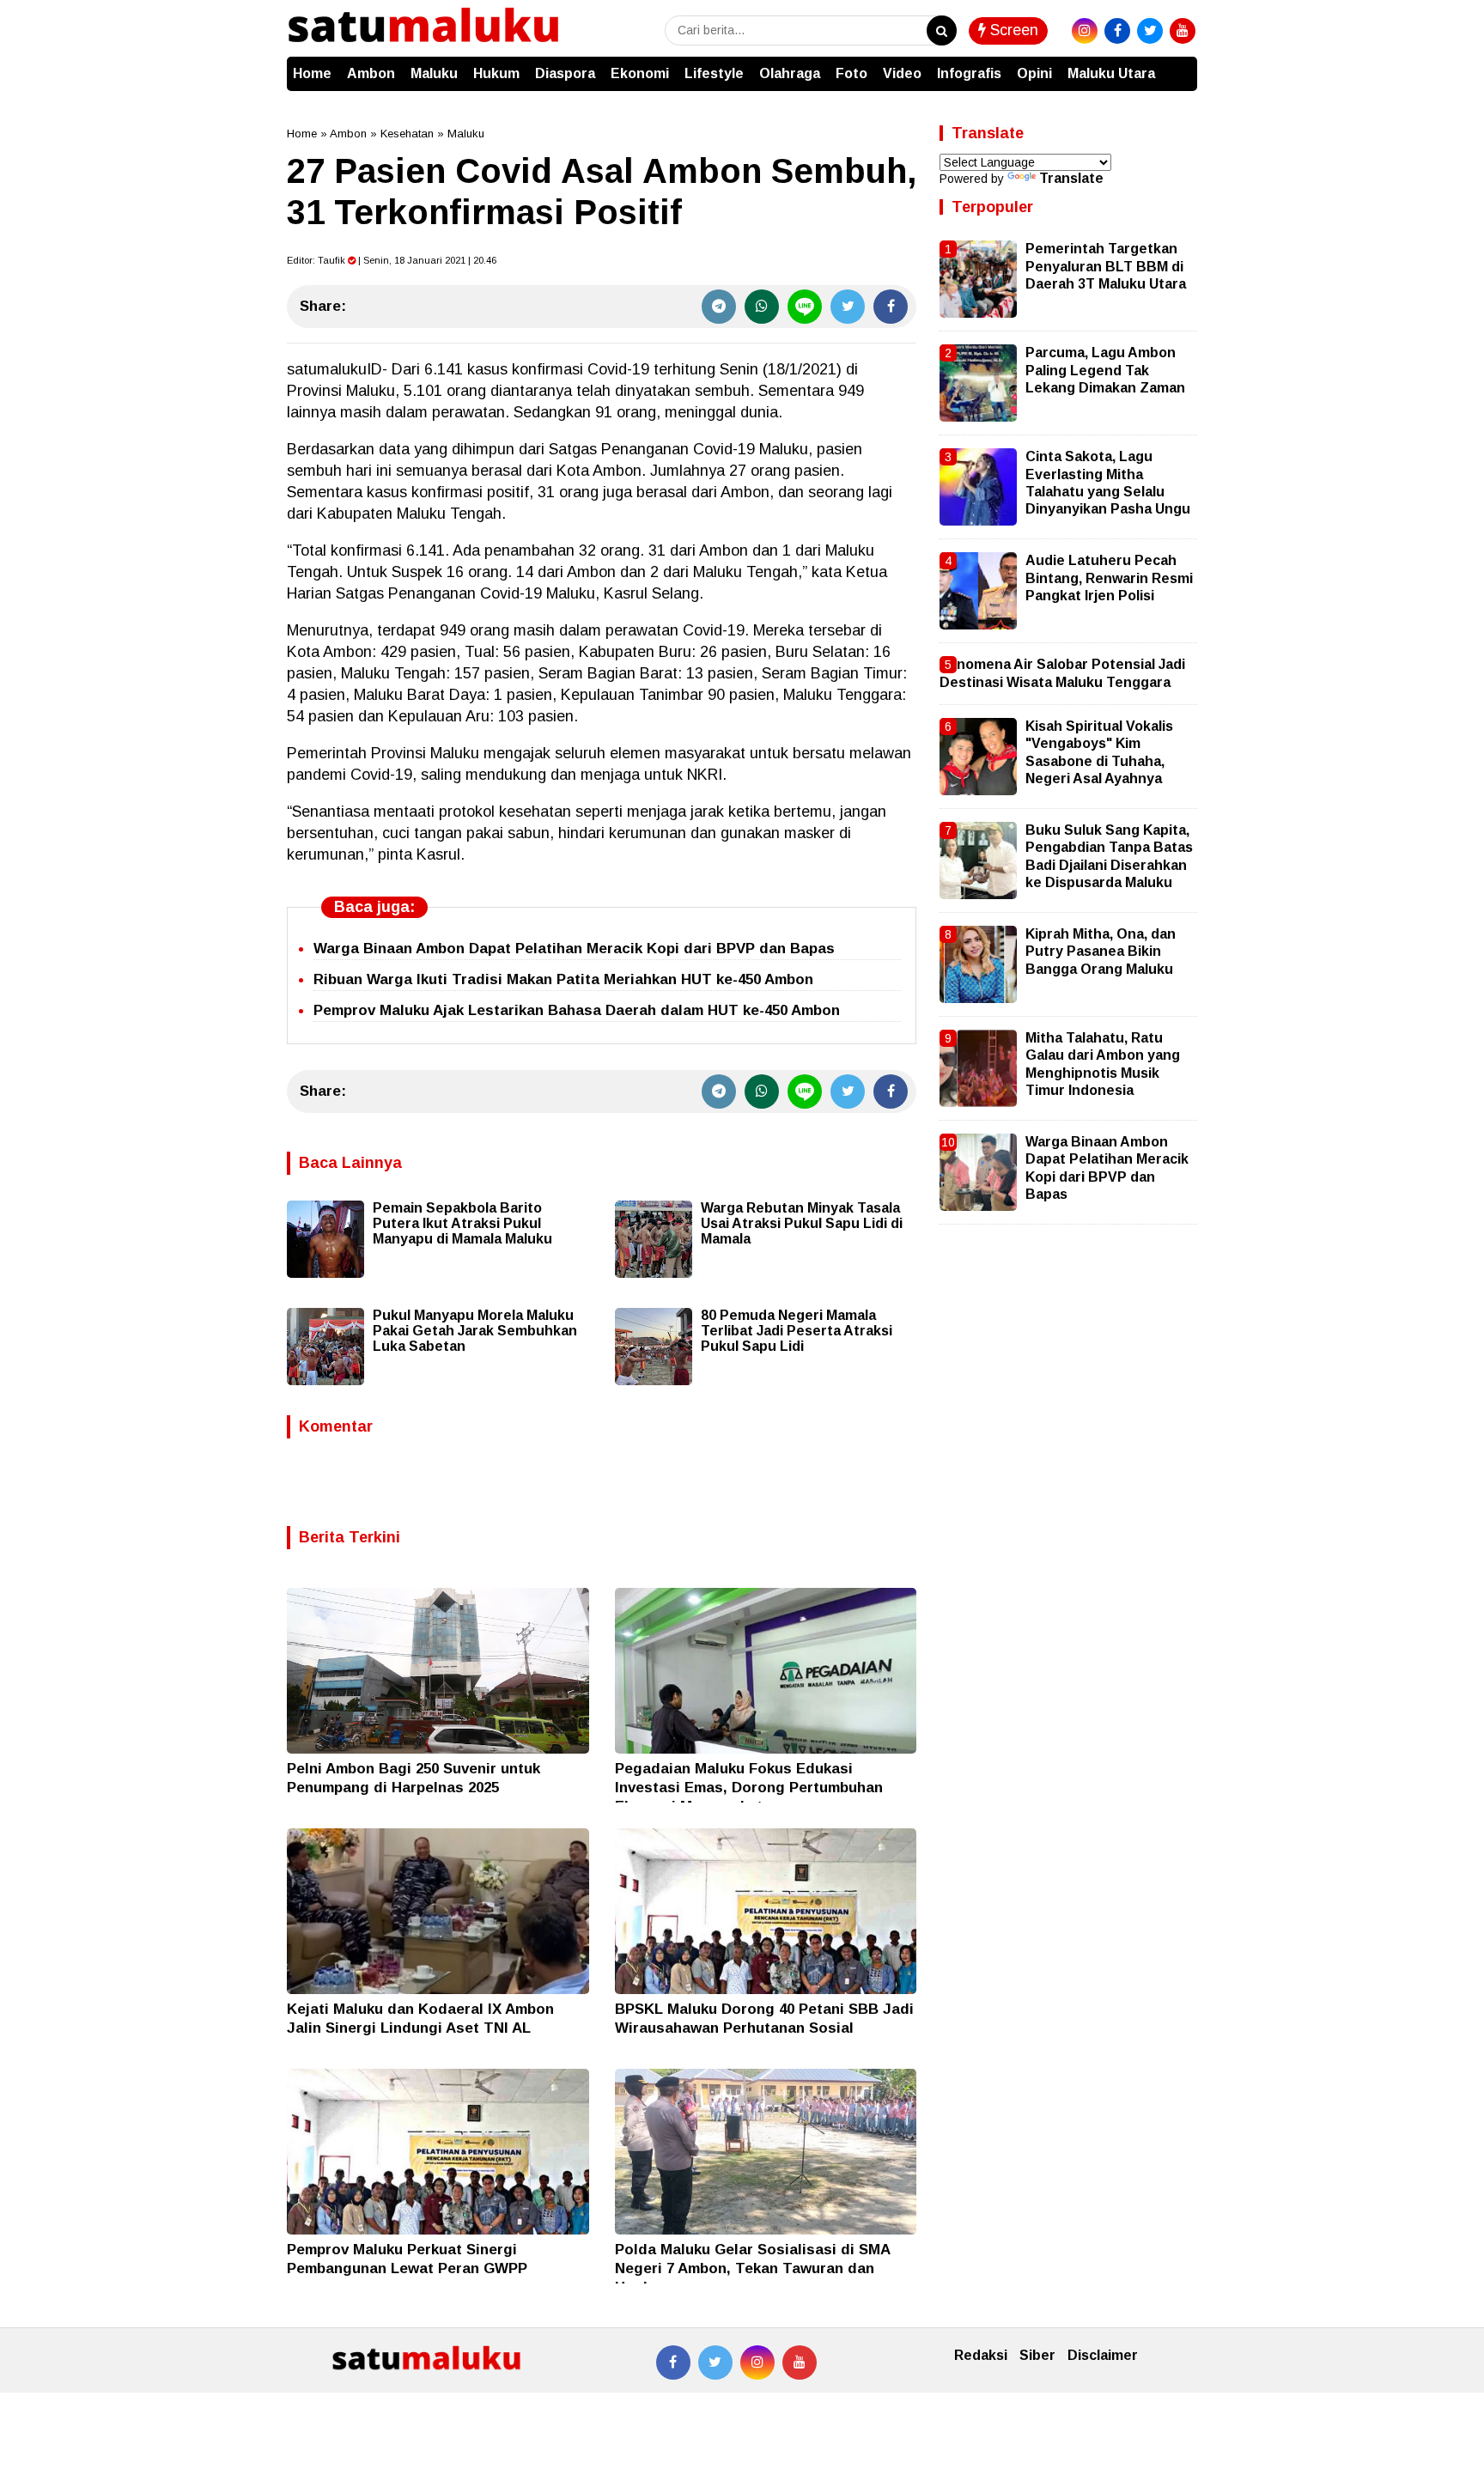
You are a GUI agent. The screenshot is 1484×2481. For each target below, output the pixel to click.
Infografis (969, 73)
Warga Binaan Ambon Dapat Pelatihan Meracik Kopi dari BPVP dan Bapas (574, 949)
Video (902, 73)
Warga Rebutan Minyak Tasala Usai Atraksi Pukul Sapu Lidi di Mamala (802, 1223)
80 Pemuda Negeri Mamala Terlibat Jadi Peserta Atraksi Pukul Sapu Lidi (797, 1331)
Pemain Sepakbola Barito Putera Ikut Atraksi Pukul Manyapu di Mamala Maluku (462, 1223)
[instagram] (1085, 31)
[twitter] (1150, 31)
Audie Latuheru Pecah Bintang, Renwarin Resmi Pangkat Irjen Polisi (1109, 578)
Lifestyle (714, 73)
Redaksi (981, 2355)
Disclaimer (1103, 2355)
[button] (1180, 65)
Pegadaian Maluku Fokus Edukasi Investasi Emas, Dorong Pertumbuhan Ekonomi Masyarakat (749, 1788)
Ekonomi (640, 73)
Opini (1034, 73)
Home (312, 73)
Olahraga (790, 73)
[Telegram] (719, 307)
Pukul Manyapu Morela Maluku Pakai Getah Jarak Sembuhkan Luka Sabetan (475, 1331)
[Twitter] (848, 307)
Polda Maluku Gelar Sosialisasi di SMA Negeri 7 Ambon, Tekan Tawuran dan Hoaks (752, 2268)
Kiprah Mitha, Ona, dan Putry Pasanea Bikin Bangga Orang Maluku (1101, 952)
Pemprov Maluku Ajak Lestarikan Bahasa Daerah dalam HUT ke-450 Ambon (577, 1010)
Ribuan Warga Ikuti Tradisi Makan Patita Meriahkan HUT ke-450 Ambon (563, 979)
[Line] (805, 307)
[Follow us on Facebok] (673, 2362)
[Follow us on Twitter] (715, 2362)
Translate (1071, 178)
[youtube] (1183, 31)
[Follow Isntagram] (757, 2362)
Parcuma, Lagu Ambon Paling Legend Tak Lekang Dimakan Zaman (1105, 370)
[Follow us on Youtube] (800, 2362)
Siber (1037, 2355)
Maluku (434, 73)
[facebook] (1117, 31)
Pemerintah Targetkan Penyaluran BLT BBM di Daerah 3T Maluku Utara (1106, 266)
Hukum (496, 73)
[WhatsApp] (762, 307)
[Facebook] (891, 307)
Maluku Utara (1111, 73)
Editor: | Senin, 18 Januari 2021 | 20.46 (392, 260)
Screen (1012, 30)
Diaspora (565, 73)
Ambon (371, 73)
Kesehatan (407, 134)
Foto (851, 73)
